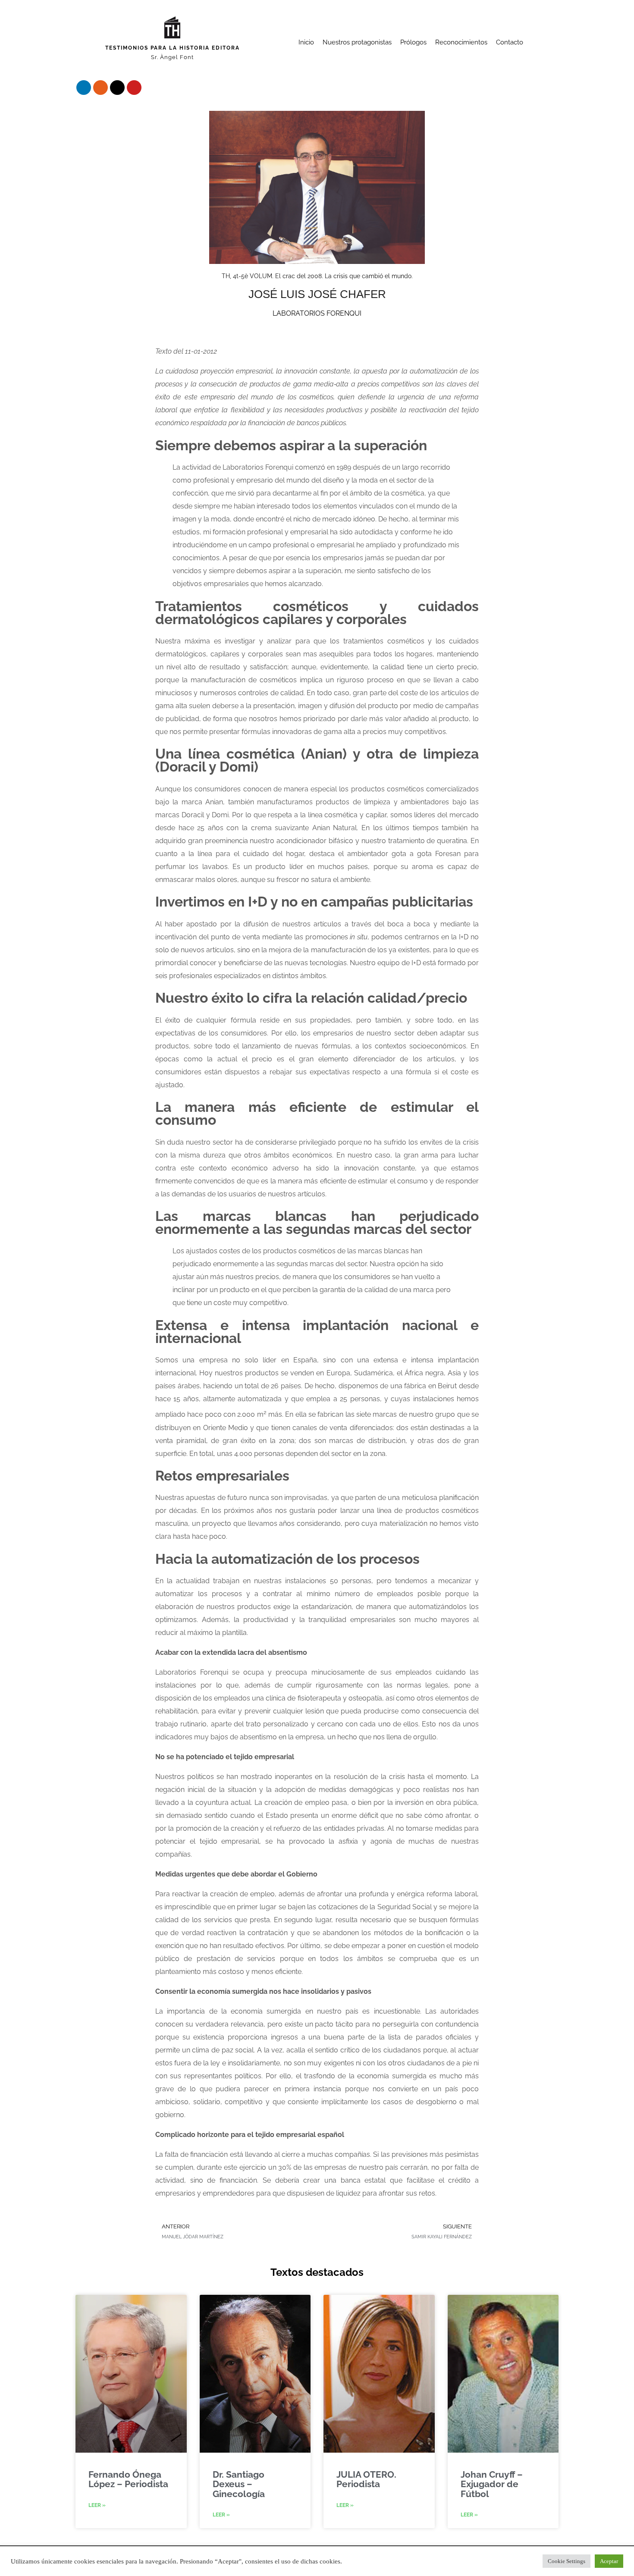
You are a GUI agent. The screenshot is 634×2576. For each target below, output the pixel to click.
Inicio (306, 42)
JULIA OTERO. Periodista (366, 2479)
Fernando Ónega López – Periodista (128, 2479)
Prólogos (413, 42)
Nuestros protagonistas (357, 42)
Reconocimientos (461, 42)
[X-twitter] (117, 88)
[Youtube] (134, 88)
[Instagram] (100, 88)
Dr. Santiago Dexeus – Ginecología (239, 2484)
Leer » (97, 2505)
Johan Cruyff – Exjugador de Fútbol (492, 2484)
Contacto (510, 42)
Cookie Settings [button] (567, 2561)
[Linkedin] (84, 88)
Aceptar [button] (609, 2561)
